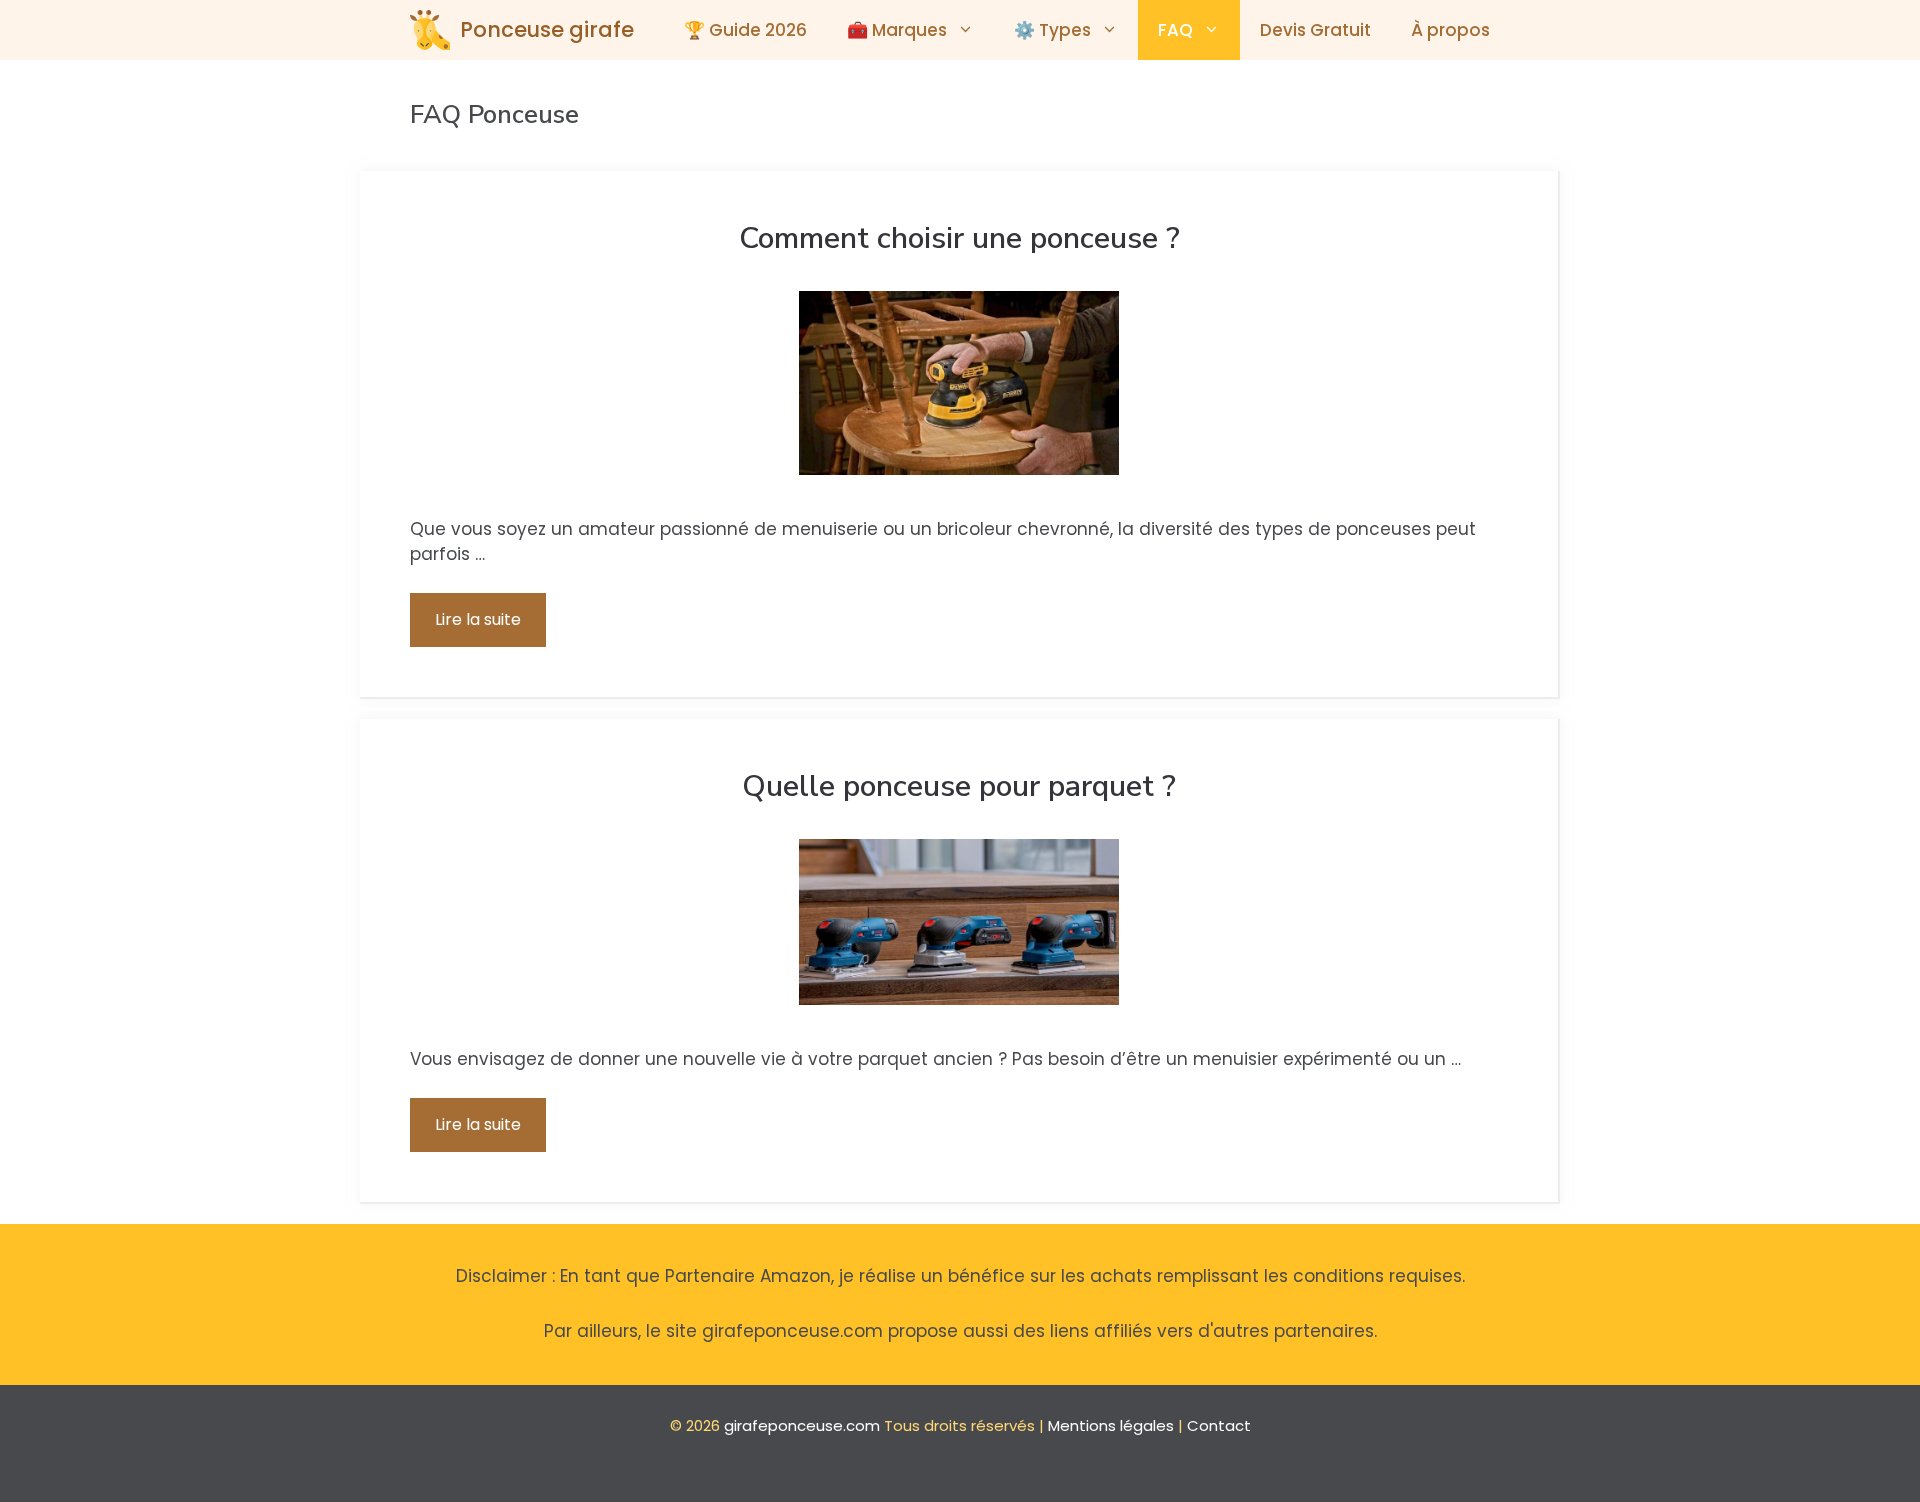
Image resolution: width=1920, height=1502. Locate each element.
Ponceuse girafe (547, 29)
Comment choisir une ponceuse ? (959, 238)
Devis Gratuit (1315, 30)
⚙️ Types (1052, 30)
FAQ (1175, 30)
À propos (1450, 30)
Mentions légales (1111, 1425)
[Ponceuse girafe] (430, 30)
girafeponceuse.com (802, 1425)
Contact (1219, 1425)
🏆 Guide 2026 (745, 30)
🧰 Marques (897, 30)
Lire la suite (478, 619)
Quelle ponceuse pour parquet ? (959, 786)
